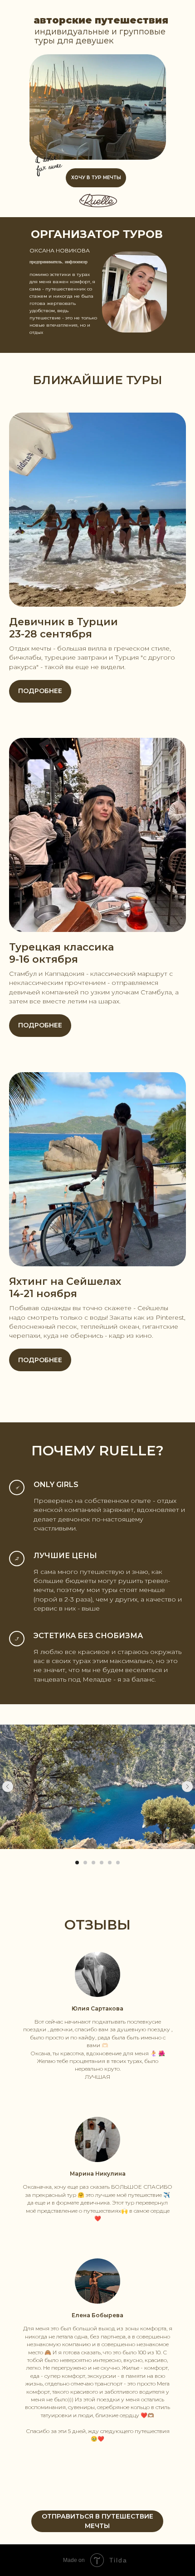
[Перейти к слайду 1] (77, 1863)
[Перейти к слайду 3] (93, 1863)
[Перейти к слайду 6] (118, 1863)
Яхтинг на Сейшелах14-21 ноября (65, 1288)
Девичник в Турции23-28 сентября (63, 628)
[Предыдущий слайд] (8, 1787)
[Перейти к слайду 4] (102, 1863)
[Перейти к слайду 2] (85, 1863)
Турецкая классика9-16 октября (61, 953)
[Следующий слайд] (187, 1787)
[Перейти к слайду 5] (110, 1863)
